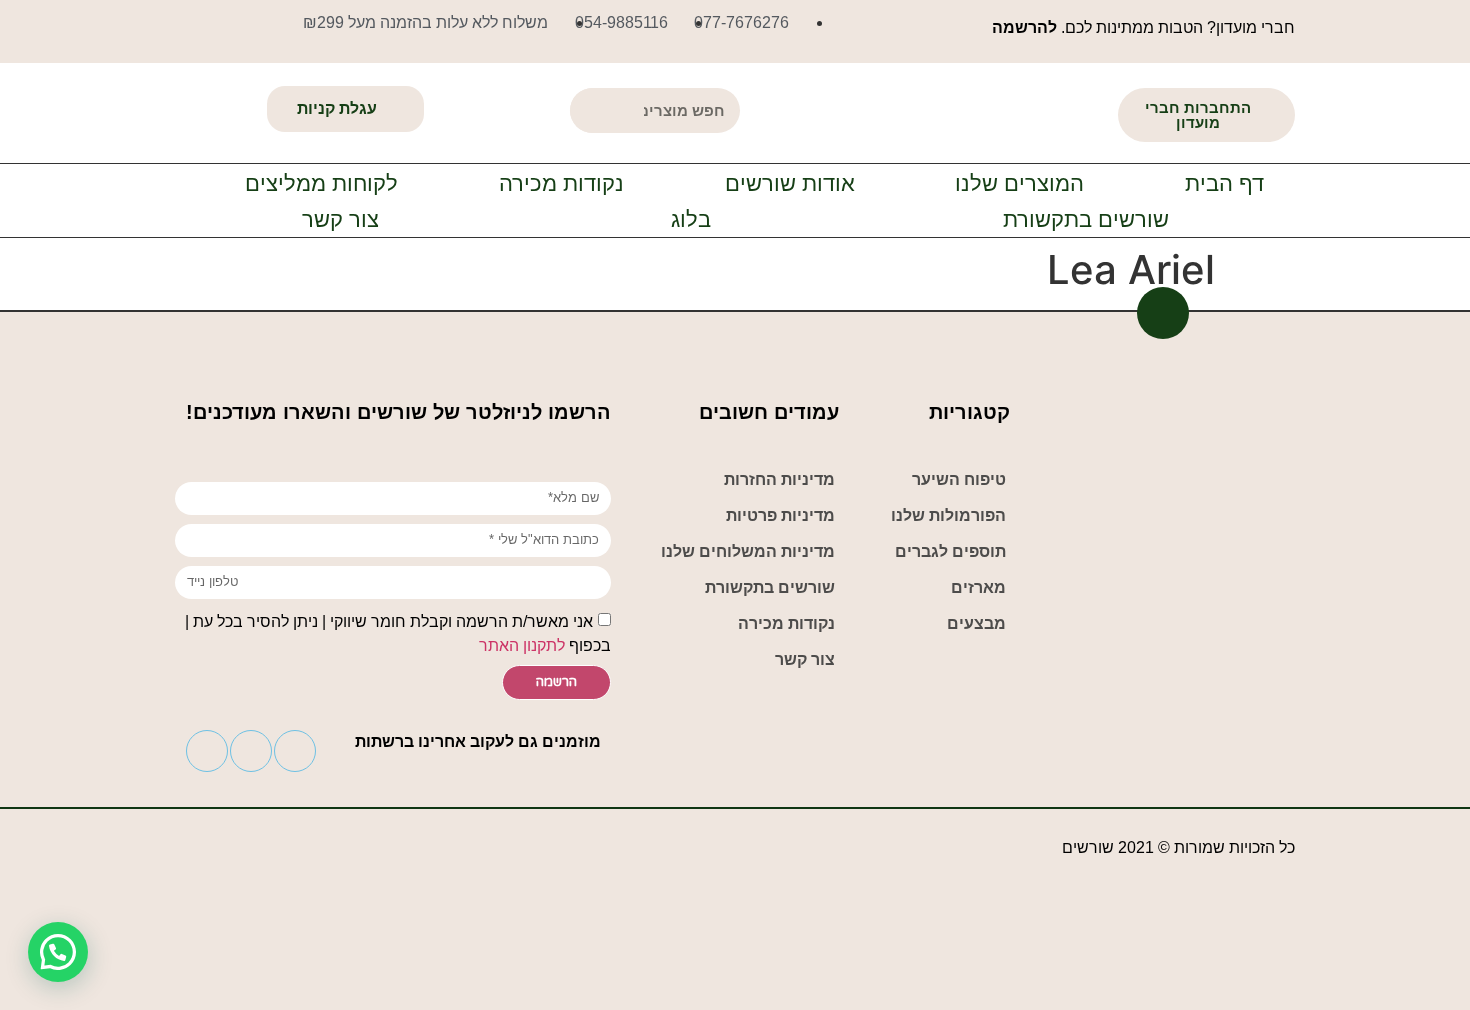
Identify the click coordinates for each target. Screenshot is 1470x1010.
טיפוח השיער (959, 479)
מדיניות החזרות (779, 479)
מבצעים (976, 623)
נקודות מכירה (561, 183)
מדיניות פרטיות (780, 515)
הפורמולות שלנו (948, 515)
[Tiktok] (207, 751)
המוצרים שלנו (1019, 183)
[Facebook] (251, 751)
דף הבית (1224, 183)
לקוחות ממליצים (321, 183)
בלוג (691, 219)
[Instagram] (295, 751)
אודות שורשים (790, 183)
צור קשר (340, 219)
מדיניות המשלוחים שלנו (748, 551)
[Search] (592, 110)
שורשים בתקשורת (1086, 219)
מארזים (978, 587)
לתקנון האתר (522, 644)
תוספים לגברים (950, 551)
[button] (1206, 115)
